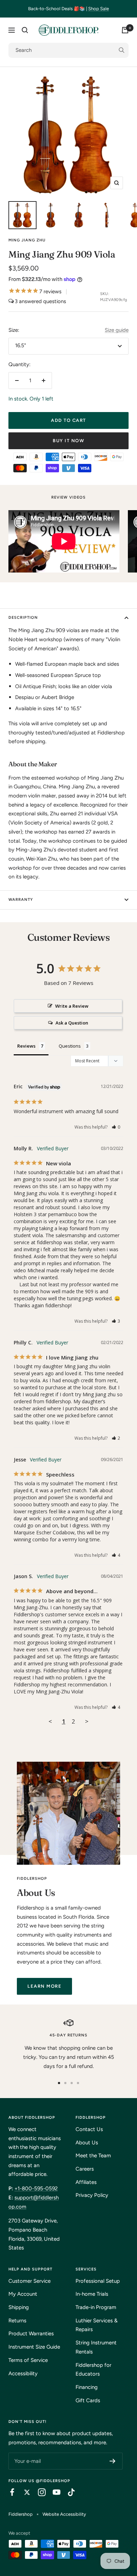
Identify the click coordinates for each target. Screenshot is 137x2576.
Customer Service (30, 2281)
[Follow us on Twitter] (24, 2492)
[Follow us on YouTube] (53, 2492)
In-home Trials (92, 2294)
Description (23, 618)
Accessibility (23, 2373)
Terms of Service (28, 2360)
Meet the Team (93, 2156)
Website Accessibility (64, 2514)
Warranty (21, 900)
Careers (85, 2169)
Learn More (44, 1986)
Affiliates (86, 2182)
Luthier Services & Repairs (97, 2325)
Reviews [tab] (26, 1046)
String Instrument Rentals (96, 2347)
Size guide (117, 330)
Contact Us (89, 2129)
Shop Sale (99, 9)
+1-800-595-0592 (36, 2188)
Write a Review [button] (72, 1006)
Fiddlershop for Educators (93, 2370)
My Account (23, 2294)
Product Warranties (31, 2334)
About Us (87, 2143)
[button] (116, 1127)
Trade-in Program (96, 2307)
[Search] (25, 30)
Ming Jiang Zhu (27, 240)
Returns (17, 2321)
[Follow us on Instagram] (38, 2492)
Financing (87, 2387)
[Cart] (125, 30)
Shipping (19, 2307)
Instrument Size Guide (34, 2347)
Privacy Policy (92, 2195)
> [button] (87, 1721)
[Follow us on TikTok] (68, 2492)
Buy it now (68, 441)
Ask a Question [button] (72, 1023)
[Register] (113, 2461)
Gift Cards (88, 2400)
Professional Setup (98, 2281)
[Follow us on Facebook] (9, 2492)
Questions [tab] (70, 1046)
